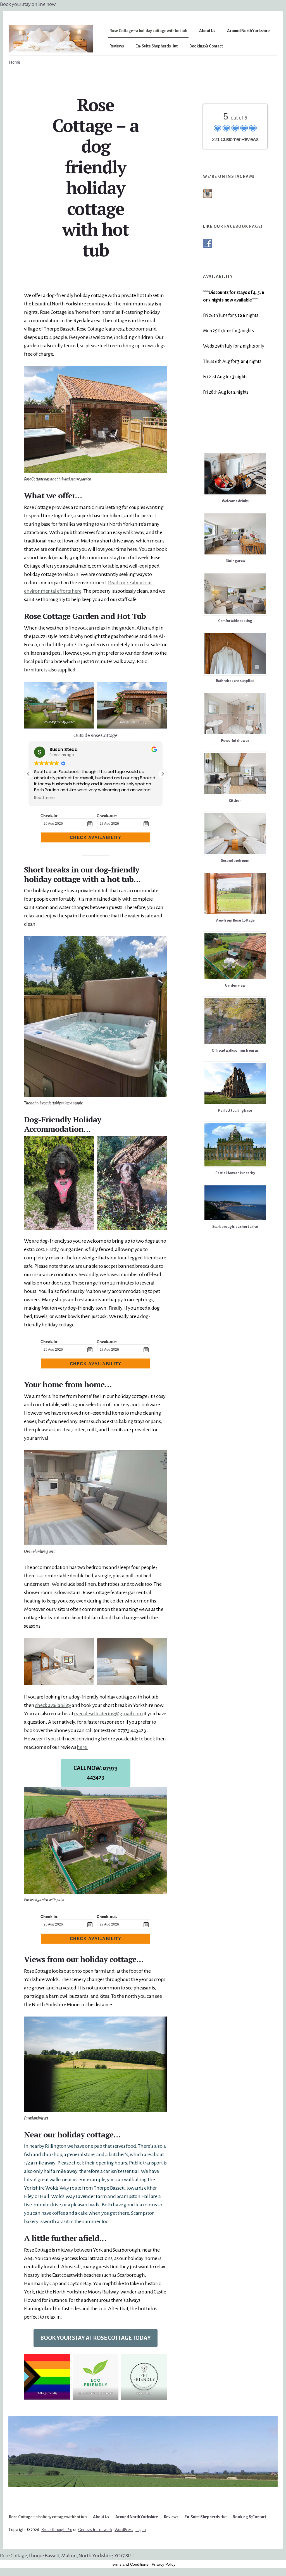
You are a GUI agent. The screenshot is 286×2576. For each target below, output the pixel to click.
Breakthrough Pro (57, 2530)
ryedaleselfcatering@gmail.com (108, 1714)
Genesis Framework (95, 2530)
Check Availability (96, 837)
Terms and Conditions (130, 2564)
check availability (53, 1705)
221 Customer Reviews (235, 139)
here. (82, 1747)
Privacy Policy (163, 2564)
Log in (141, 2530)
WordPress (124, 2530)
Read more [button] (44, 798)
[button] (163, 774)
